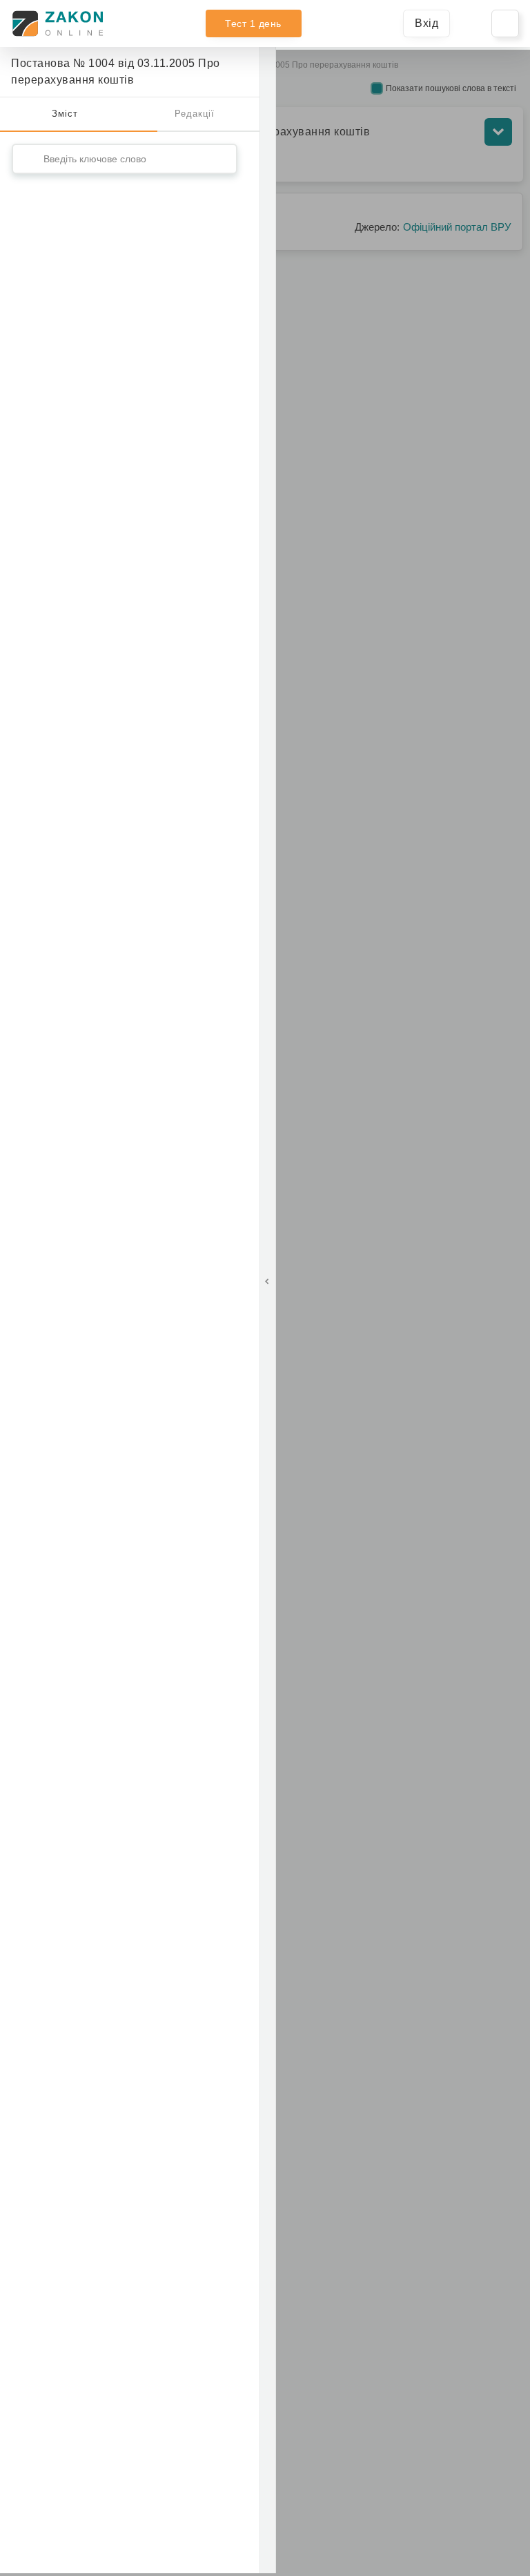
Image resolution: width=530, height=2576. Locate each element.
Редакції (195, 114)
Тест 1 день (253, 23)
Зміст (65, 114)
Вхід (426, 23)
